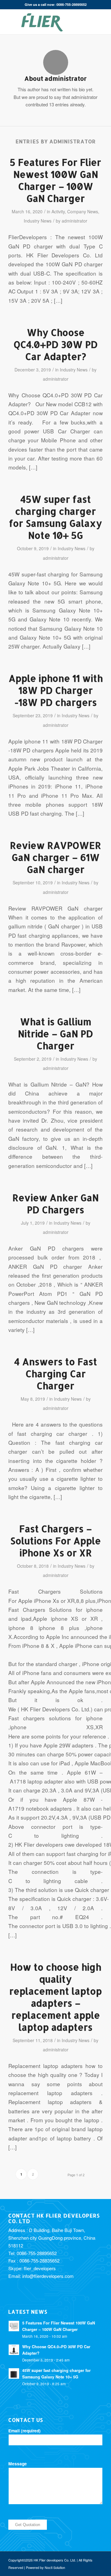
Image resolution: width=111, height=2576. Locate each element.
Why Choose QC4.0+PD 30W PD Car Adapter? (56, 344)
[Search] (80, 22)
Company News (83, 211)
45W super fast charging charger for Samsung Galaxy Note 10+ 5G (55, 517)
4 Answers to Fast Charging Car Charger (56, 1374)
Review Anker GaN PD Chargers (55, 1204)
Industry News (38, 221)
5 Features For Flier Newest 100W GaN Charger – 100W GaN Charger (55, 180)
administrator (74, 221)
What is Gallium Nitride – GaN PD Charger (55, 1034)
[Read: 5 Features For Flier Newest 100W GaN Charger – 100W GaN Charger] (14, 2326)
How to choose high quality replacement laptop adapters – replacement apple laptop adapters (55, 1997)
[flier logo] (46, 22)
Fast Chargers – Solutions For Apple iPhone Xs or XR (55, 1541)
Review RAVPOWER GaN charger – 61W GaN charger (55, 857)
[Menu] (94, 22)
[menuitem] (80, 22)
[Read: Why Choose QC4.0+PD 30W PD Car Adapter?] (14, 2350)
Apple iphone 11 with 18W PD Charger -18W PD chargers (56, 690)
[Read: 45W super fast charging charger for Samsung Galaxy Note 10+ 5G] (14, 2373)
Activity (58, 211)
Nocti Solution (55, 2567)
